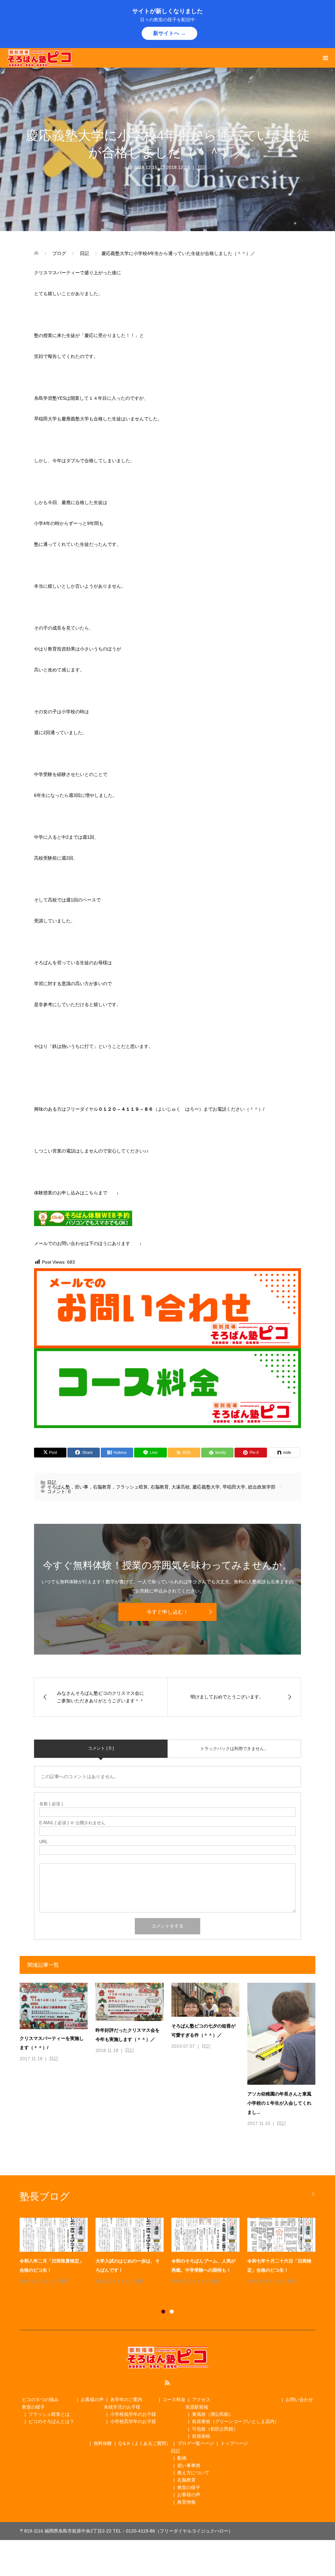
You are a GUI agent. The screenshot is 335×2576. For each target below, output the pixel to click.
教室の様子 (33, 2407)
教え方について (193, 2473)
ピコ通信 (58, 2281)
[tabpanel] (171, 2256)
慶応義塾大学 (206, 1487)
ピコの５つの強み (40, 2399)
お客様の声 (92, 2399)
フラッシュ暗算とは (49, 2414)
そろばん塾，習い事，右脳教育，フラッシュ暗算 (97, 1487)
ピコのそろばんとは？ (51, 2421)
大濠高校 (181, 1487)
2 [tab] (172, 2312)
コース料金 (174, 2399)
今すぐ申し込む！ (167, 1612)
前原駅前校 (197, 2407)
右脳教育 (160, 1487)
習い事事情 (189, 2466)
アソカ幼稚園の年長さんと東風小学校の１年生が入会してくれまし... (279, 2103)
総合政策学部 (262, 1487)
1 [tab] (163, 2312)
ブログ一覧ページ (196, 2443)
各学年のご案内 (126, 2399)
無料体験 (103, 2443)
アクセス (201, 2399)
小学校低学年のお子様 (133, 2414)
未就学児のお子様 (122, 2407)
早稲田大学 (234, 1487)
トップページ (234, 2443)
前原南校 (201, 2436)
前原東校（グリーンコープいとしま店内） (236, 2421)
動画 (182, 2458)
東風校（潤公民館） (213, 2414)
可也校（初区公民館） (215, 2429)
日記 (202, 167)
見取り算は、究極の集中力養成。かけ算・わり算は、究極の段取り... (128, 2270)
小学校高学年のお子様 (133, 2421)
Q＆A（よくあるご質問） (145, 2443)
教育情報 (186, 2502)
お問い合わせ (299, 2399)
